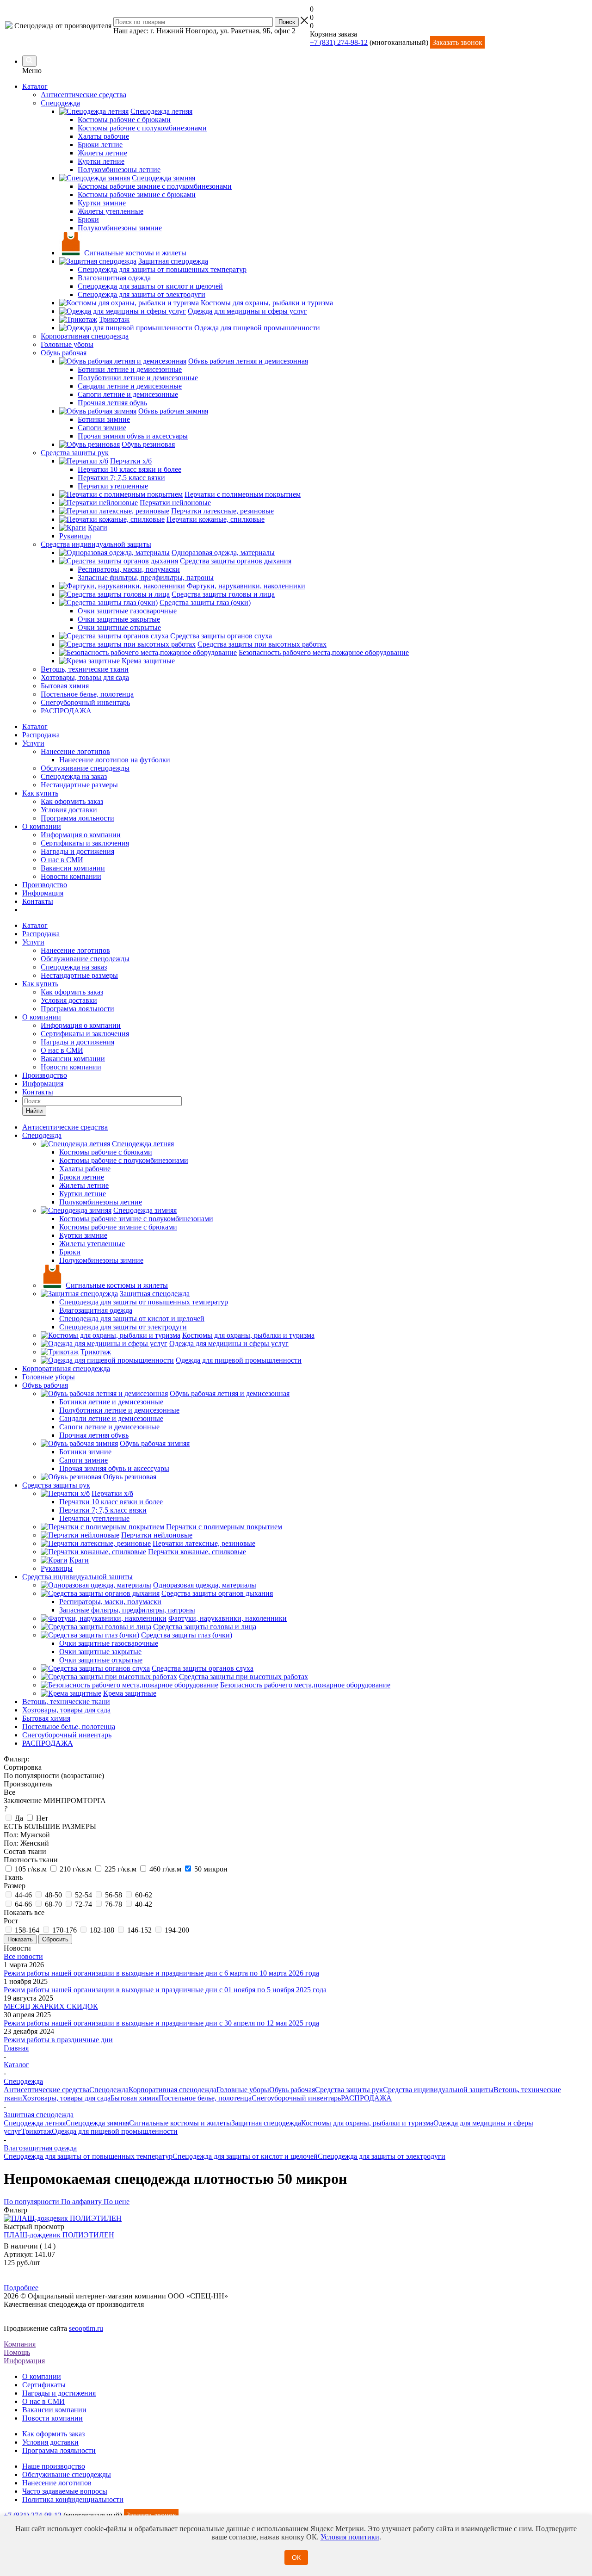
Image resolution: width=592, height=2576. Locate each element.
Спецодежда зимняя (97, 2123)
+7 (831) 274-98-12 (339, 42)
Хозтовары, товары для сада (66, 2098)
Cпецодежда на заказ (74, 776)
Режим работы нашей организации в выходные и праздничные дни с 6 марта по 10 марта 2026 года (161, 1973)
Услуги (33, 743)
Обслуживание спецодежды (85, 768)
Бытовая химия (135, 2098)
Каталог (35, 86)
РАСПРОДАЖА (366, 2098)
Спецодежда (109, 2090)
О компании (42, 826)
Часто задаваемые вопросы (65, 2491)
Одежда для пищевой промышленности (115, 2131)
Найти (34, 1111)
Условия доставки (69, 810)
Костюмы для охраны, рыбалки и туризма (367, 2123)
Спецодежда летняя (35, 2123)
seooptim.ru (86, 2328)
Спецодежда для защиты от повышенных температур (88, 2156)
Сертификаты (44, 2385)
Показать (20, 1939)
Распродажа (41, 735)
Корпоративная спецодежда (173, 2090)
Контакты (38, 901)
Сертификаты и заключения (85, 843)
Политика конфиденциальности (73, 2499)
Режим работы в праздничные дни (58, 2040)
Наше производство (54, 2466)
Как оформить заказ (72, 801)
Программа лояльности (77, 818)
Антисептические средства (46, 2090)
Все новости (23, 1956)
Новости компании (71, 876)
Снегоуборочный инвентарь (296, 2098)
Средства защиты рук (349, 2090)
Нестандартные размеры (79, 785)
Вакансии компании (73, 868)
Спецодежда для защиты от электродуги (382, 2156)
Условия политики (350, 2537)
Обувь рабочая (292, 2090)
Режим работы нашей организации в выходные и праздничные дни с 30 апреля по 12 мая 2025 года (161, 2023)
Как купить (40, 793)
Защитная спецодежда (266, 2123)
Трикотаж (37, 2131)
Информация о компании (81, 835)
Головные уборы (243, 2090)
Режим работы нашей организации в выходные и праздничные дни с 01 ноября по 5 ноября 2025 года (165, 1990)
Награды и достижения (77, 851)
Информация (43, 893)
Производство (45, 885)
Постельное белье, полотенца (205, 2098)
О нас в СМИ (62, 860)
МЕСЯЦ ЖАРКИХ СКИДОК (51, 2006)
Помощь (17, 2352)
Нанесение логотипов (75, 751)
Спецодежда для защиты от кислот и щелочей (245, 2156)
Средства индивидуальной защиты (438, 2090)
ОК (296, 2557)
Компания (20, 2344)
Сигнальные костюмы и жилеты (180, 2123)
